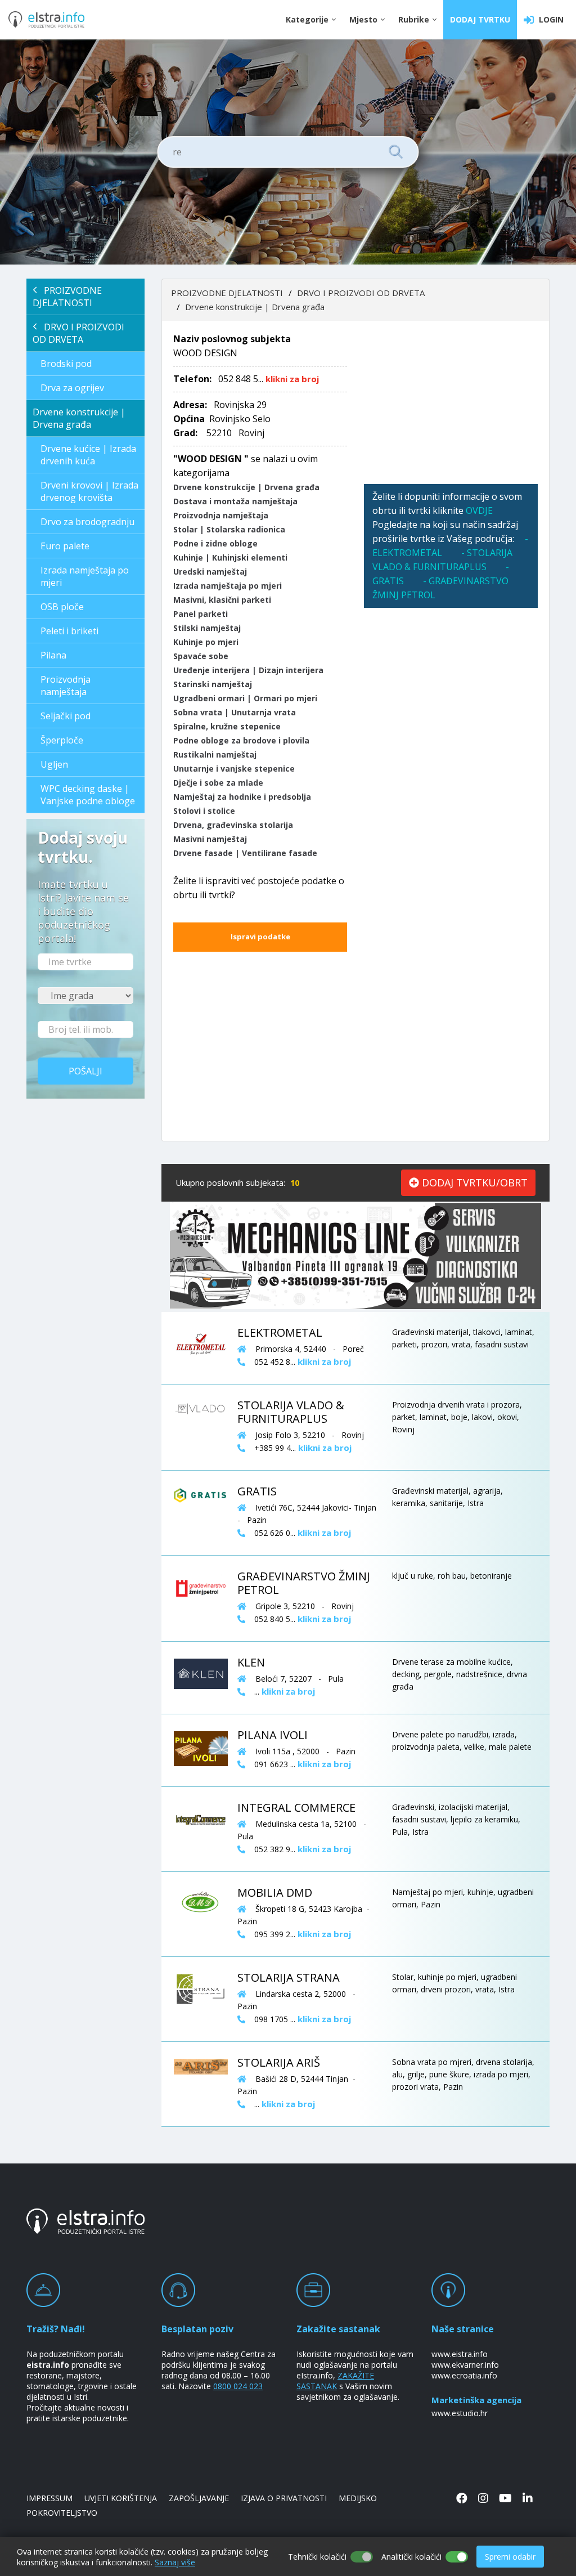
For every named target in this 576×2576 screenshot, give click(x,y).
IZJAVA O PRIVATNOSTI (284, 2498)
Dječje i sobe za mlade (218, 783)
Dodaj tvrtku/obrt (473, 1182)
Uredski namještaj (210, 572)
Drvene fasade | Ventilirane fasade (245, 853)
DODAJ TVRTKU (480, 19)
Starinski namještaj (213, 684)
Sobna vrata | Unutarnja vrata (235, 712)
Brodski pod (66, 364)
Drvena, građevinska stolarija (233, 825)
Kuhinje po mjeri (206, 642)
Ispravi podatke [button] (260, 937)
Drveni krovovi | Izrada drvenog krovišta (89, 491)
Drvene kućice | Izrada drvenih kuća (88, 455)
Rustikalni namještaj (215, 754)
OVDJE (479, 510)
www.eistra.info (460, 2354)
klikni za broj (292, 379)
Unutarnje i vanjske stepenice (234, 769)
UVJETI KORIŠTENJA (121, 2498)
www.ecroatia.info (464, 2375)
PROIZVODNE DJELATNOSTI (67, 297)
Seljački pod (66, 716)
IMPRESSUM (49, 2498)
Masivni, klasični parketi (222, 600)
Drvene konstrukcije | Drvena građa (79, 418)
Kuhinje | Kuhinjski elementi (230, 557)
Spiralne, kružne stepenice (227, 726)
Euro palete (65, 546)
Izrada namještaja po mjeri (85, 576)
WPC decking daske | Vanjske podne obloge (88, 795)
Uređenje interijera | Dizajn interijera (248, 670)
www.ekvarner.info (465, 2365)
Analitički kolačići (411, 2557)
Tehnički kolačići (317, 2557)
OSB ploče (62, 607)
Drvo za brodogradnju (87, 522)
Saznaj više (175, 2562)
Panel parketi (201, 614)
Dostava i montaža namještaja (235, 501)
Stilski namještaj (207, 628)
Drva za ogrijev (72, 388)
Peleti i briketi (69, 631)
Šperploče (62, 740)
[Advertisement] (451, 402)
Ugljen (54, 764)
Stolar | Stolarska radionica (229, 529)
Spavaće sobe (201, 656)
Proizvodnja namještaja (66, 686)
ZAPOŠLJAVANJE (199, 2498)
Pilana (53, 655)
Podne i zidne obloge (215, 543)
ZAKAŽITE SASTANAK (335, 2381)
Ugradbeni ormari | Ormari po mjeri (245, 698)
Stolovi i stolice (204, 811)
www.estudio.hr (460, 2413)
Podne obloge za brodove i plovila (241, 740)
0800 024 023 (238, 2386)
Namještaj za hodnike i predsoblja (242, 797)
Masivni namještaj (210, 839)
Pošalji (85, 1071)
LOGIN (549, 19)
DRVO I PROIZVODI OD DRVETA (78, 333)
